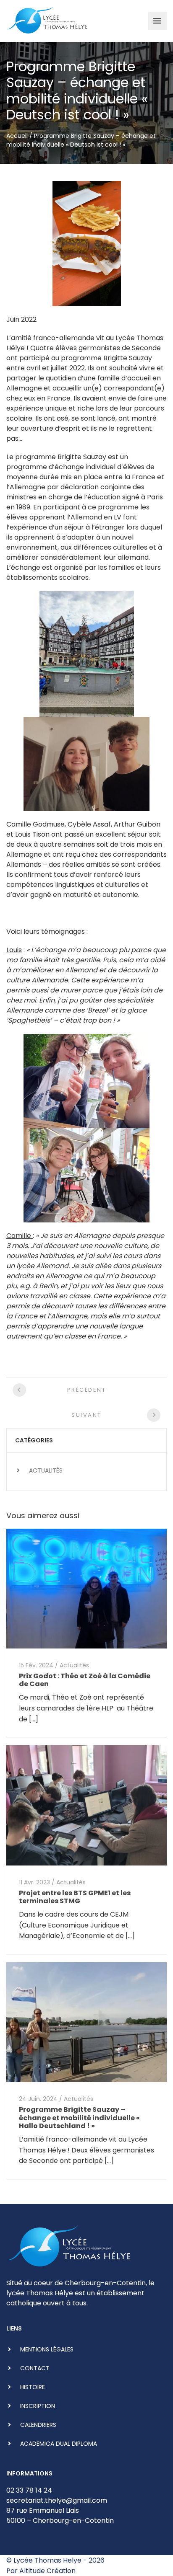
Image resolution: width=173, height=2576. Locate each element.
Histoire (33, 2387)
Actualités (46, 1470)
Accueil (17, 136)
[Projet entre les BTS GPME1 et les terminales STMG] (86, 1805)
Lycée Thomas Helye (47, 2560)
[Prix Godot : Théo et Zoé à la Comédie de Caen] (86, 1588)
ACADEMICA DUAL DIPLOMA (59, 2444)
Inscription (38, 2406)
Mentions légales (47, 2349)
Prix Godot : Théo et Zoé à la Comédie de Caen (85, 1680)
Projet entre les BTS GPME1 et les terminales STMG (75, 1897)
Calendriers (38, 2425)
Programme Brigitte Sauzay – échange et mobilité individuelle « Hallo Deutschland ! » (79, 2117)
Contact (35, 2368)
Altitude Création (47, 2571)
